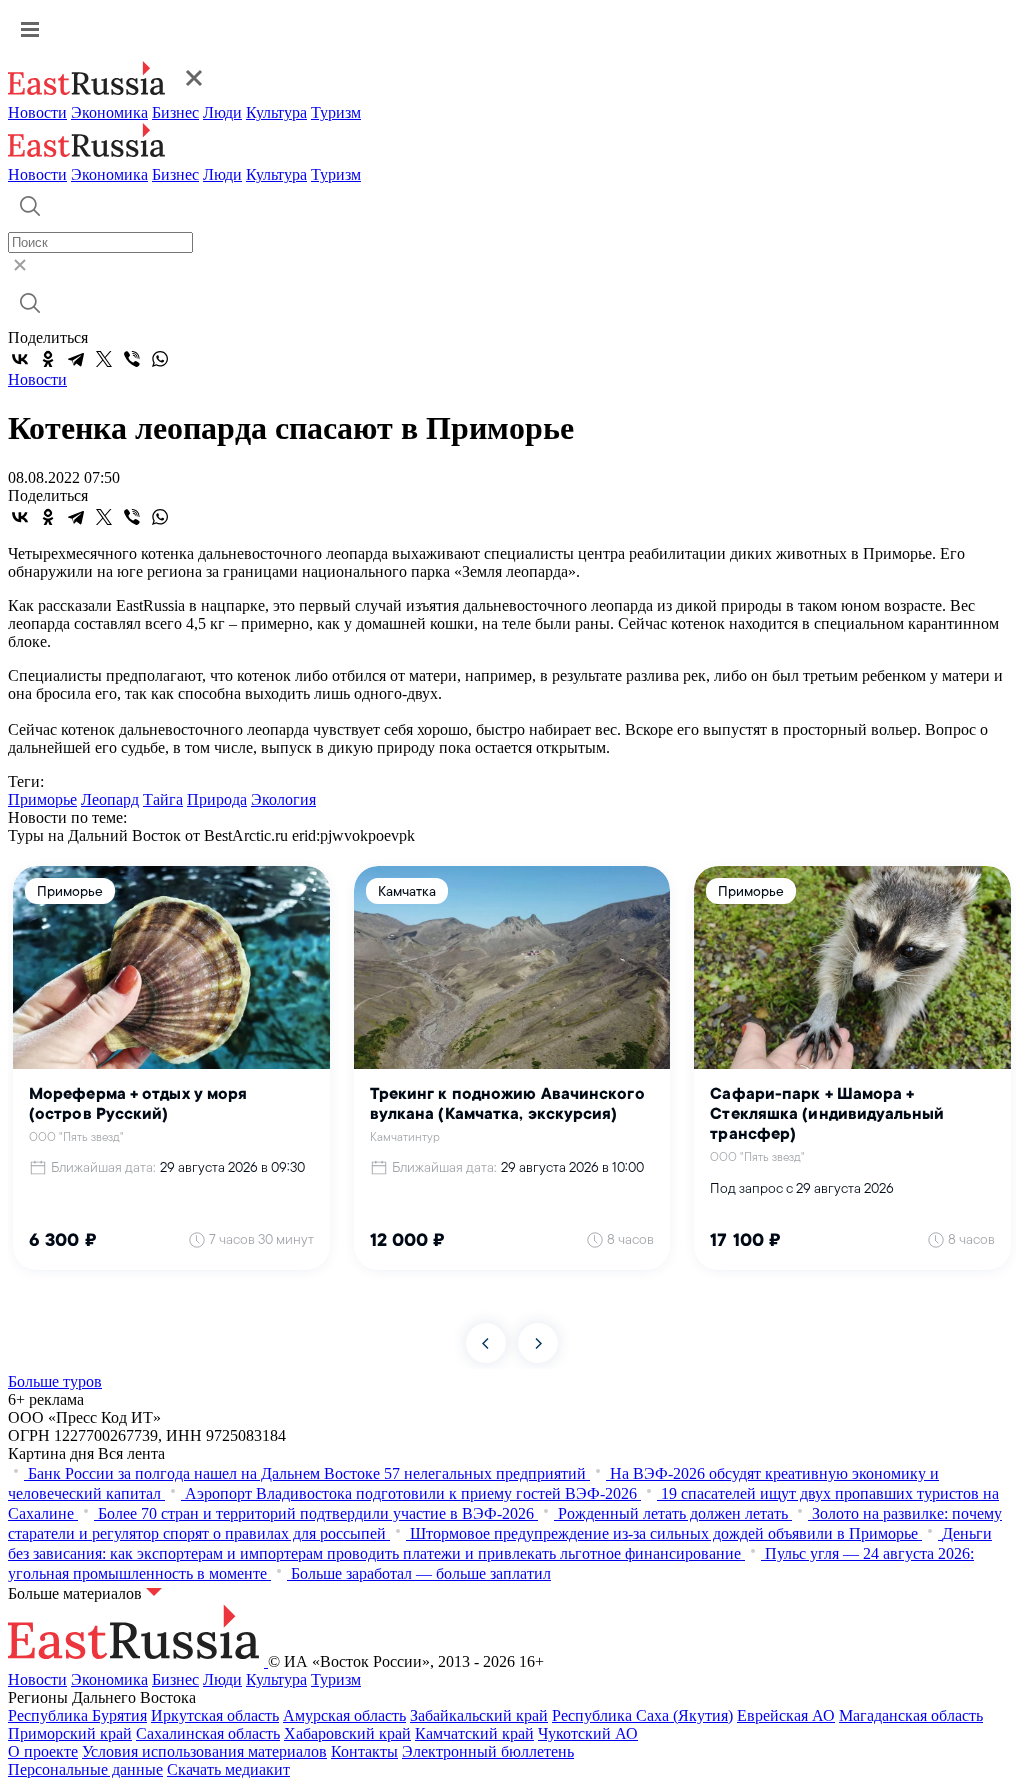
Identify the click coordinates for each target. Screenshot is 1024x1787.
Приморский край (70, 1733)
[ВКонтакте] (20, 359)
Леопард (110, 799)
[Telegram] (76, 359)
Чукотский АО (588, 1733)
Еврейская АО (786, 1715)
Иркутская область (215, 1715)
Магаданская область (911, 1715)
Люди (222, 112)
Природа (217, 799)
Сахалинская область (208, 1733)
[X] (104, 359)
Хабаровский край (347, 1733)
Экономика (109, 112)
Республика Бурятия (77, 1715)
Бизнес (175, 112)
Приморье (42, 799)
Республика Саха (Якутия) (642, 1715)
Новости (37, 112)
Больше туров (55, 1381)
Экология (283, 799)
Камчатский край (474, 1733)
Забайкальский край (479, 1715)
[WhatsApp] (160, 359)
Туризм (336, 112)
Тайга (163, 799)
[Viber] (132, 359)
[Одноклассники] (48, 359)
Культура (276, 112)
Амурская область (344, 1715)
